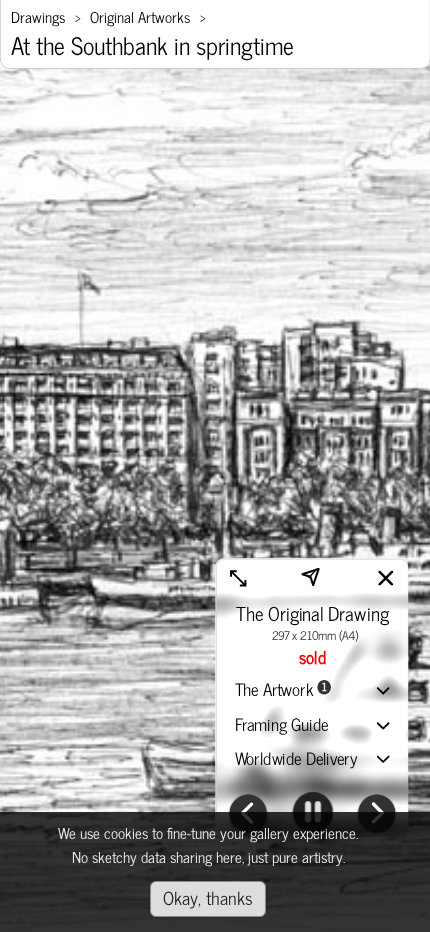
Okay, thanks (208, 897)
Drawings (38, 16)
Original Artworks (140, 16)
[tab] (313, 691)
